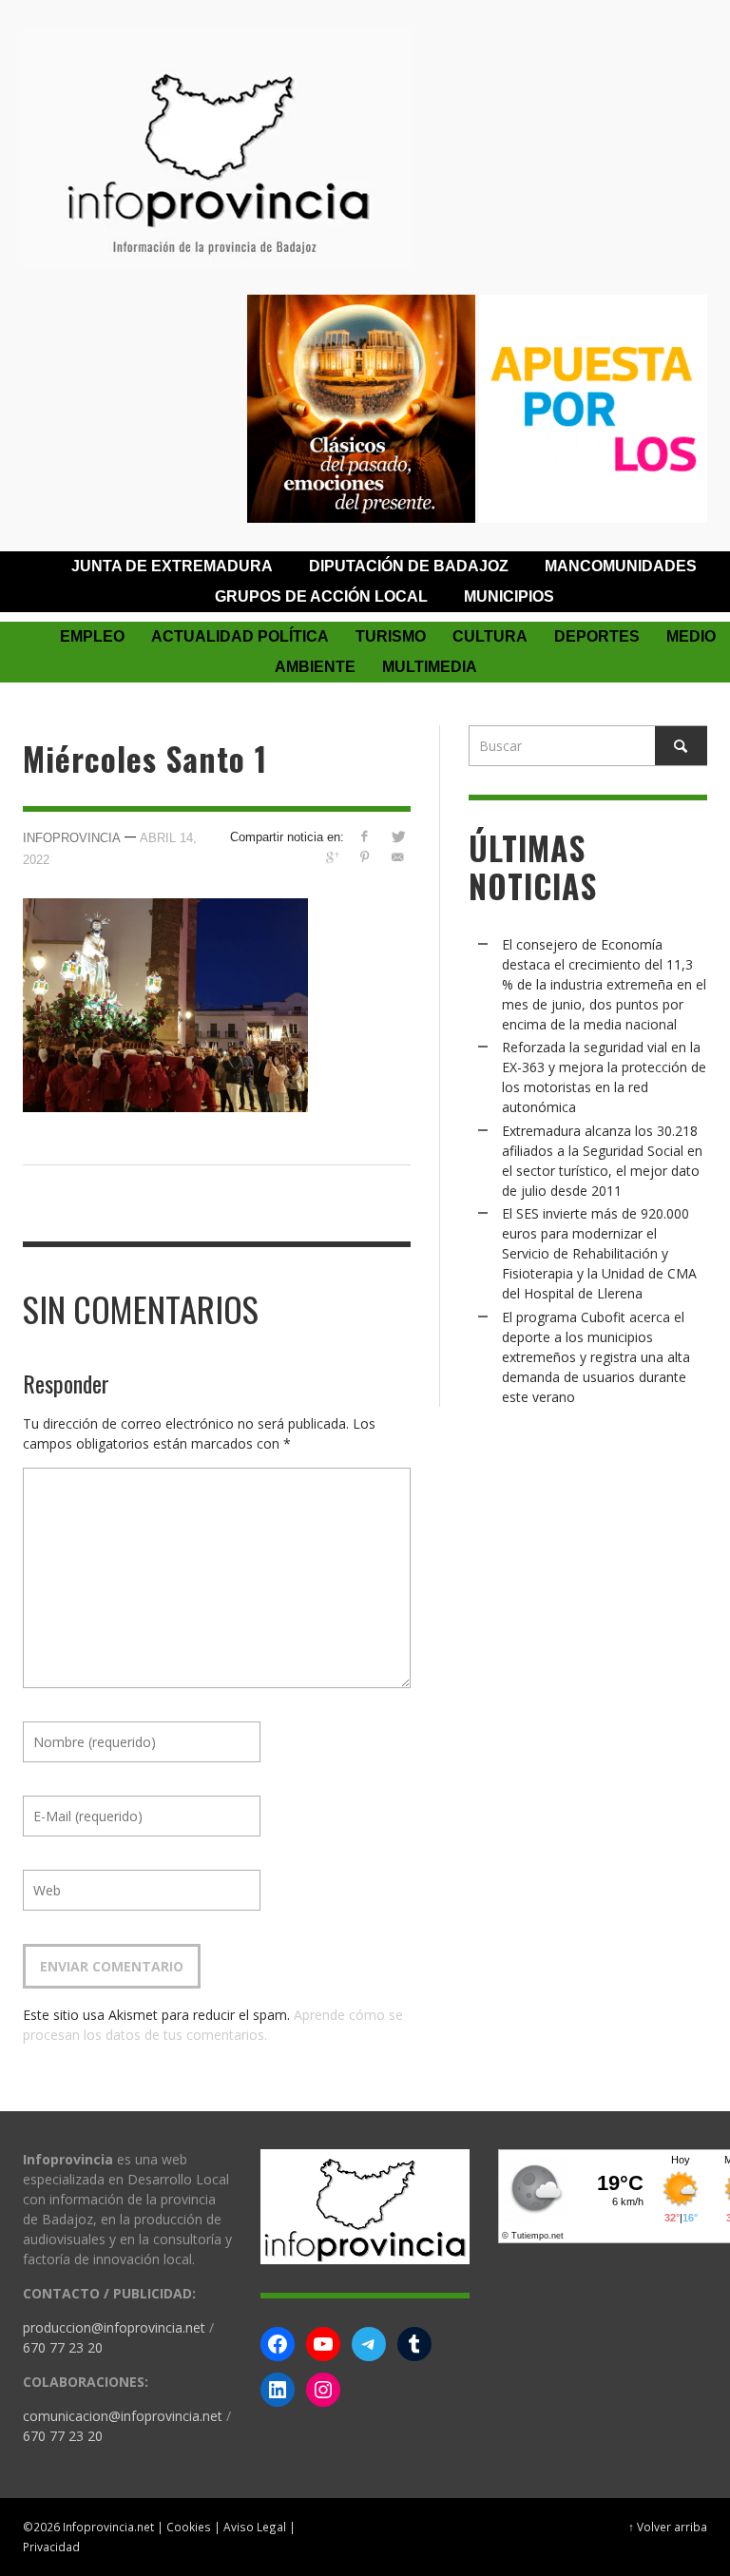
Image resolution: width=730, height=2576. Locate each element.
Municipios (509, 596)
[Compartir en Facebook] (365, 836)
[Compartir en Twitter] (398, 836)
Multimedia (430, 667)
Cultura (490, 636)
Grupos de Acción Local (321, 596)
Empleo (92, 636)
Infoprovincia (72, 838)
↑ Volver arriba (668, 2527)
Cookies (189, 2527)
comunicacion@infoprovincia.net (123, 2416)
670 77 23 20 (63, 2347)
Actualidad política (240, 636)
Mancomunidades (621, 566)
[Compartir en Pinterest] (365, 857)
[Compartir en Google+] (331, 857)
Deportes (597, 636)
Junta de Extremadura (172, 566)
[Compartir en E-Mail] (398, 857)
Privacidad (51, 2547)
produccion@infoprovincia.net (114, 2327)
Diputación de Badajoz (409, 566)
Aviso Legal (255, 2527)
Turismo (391, 636)
